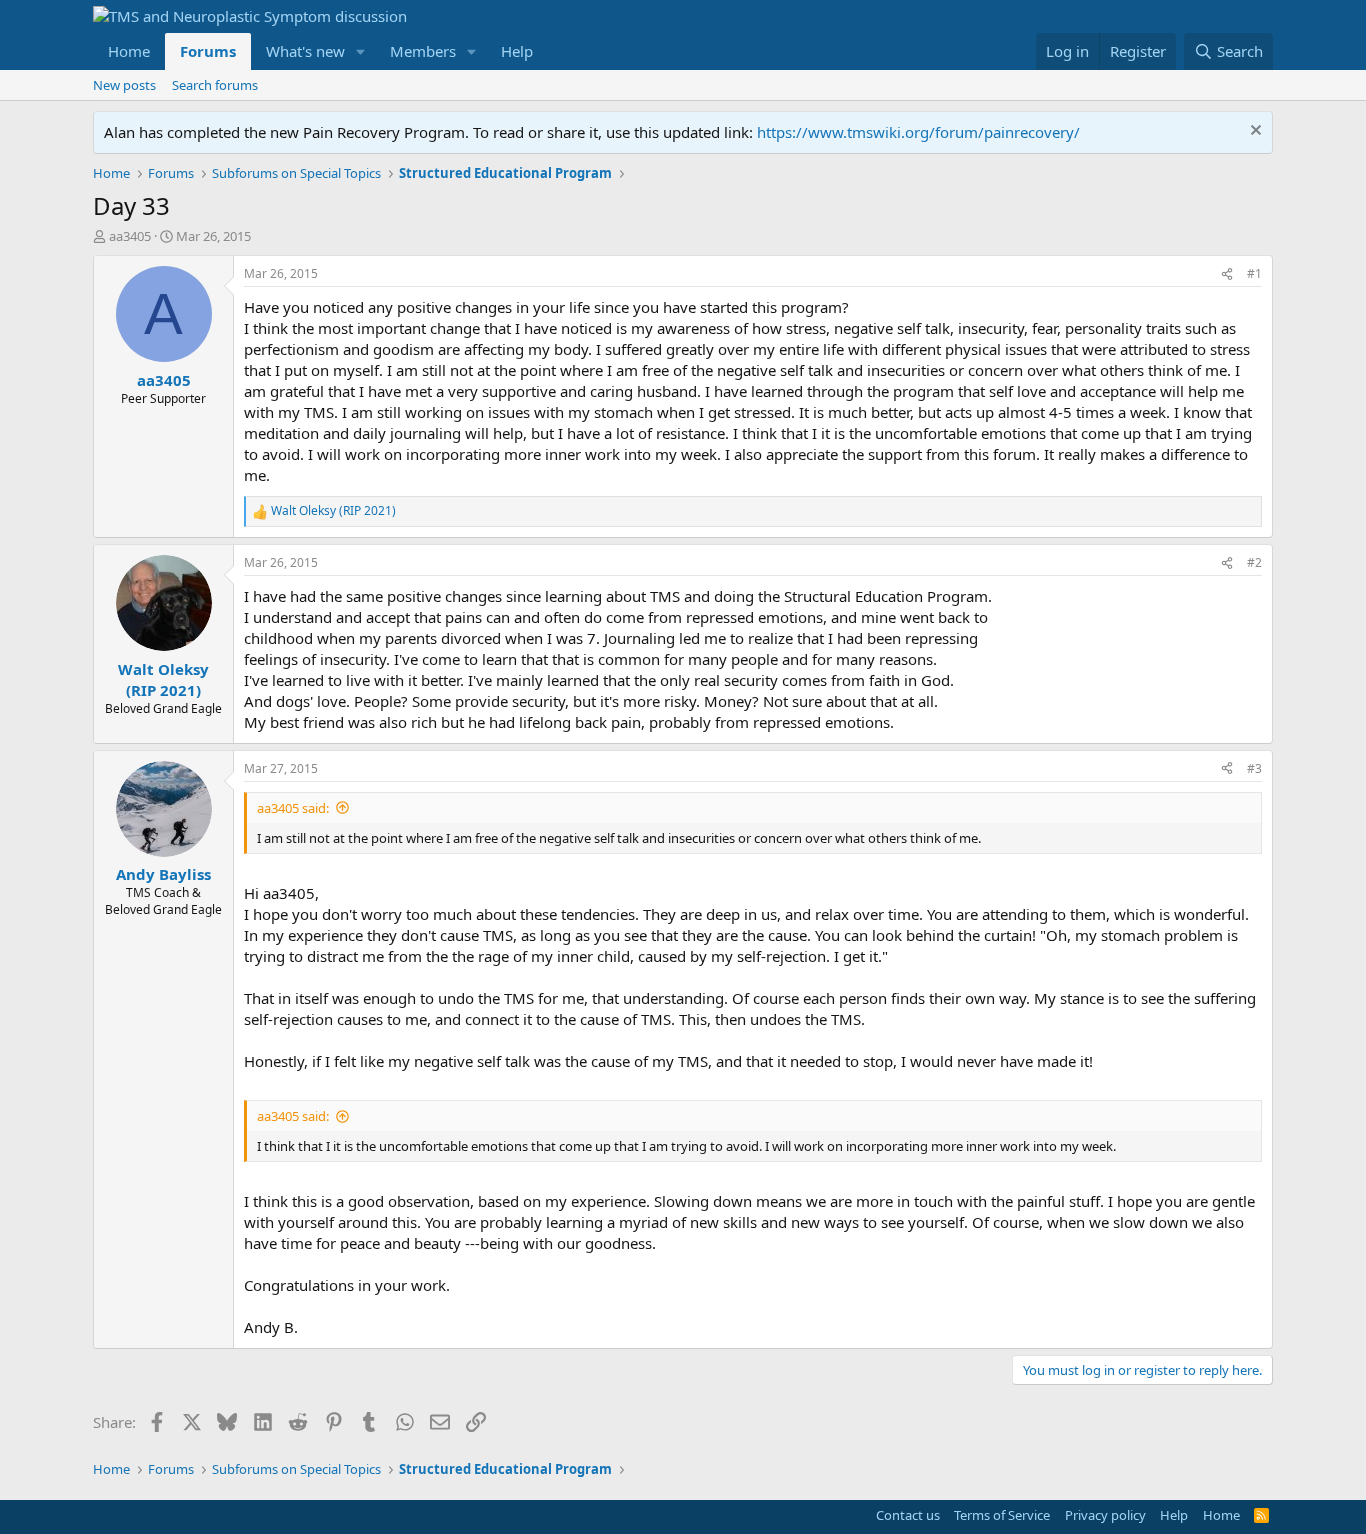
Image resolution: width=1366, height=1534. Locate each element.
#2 (1254, 562)
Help (517, 51)
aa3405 (130, 236)
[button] (361, 51)
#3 (1254, 768)
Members (423, 51)
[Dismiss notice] (1253, 132)
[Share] (1227, 274)
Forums (208, 51)
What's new (305, 51)
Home (129, 51)
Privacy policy (1105, 1515)
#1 (1254, 273)
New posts (124, 85)
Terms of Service (1002, 1515)
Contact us (908, 1515)
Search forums (215, 85)
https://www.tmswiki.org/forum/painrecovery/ (918, 132)
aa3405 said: (293, 808)
